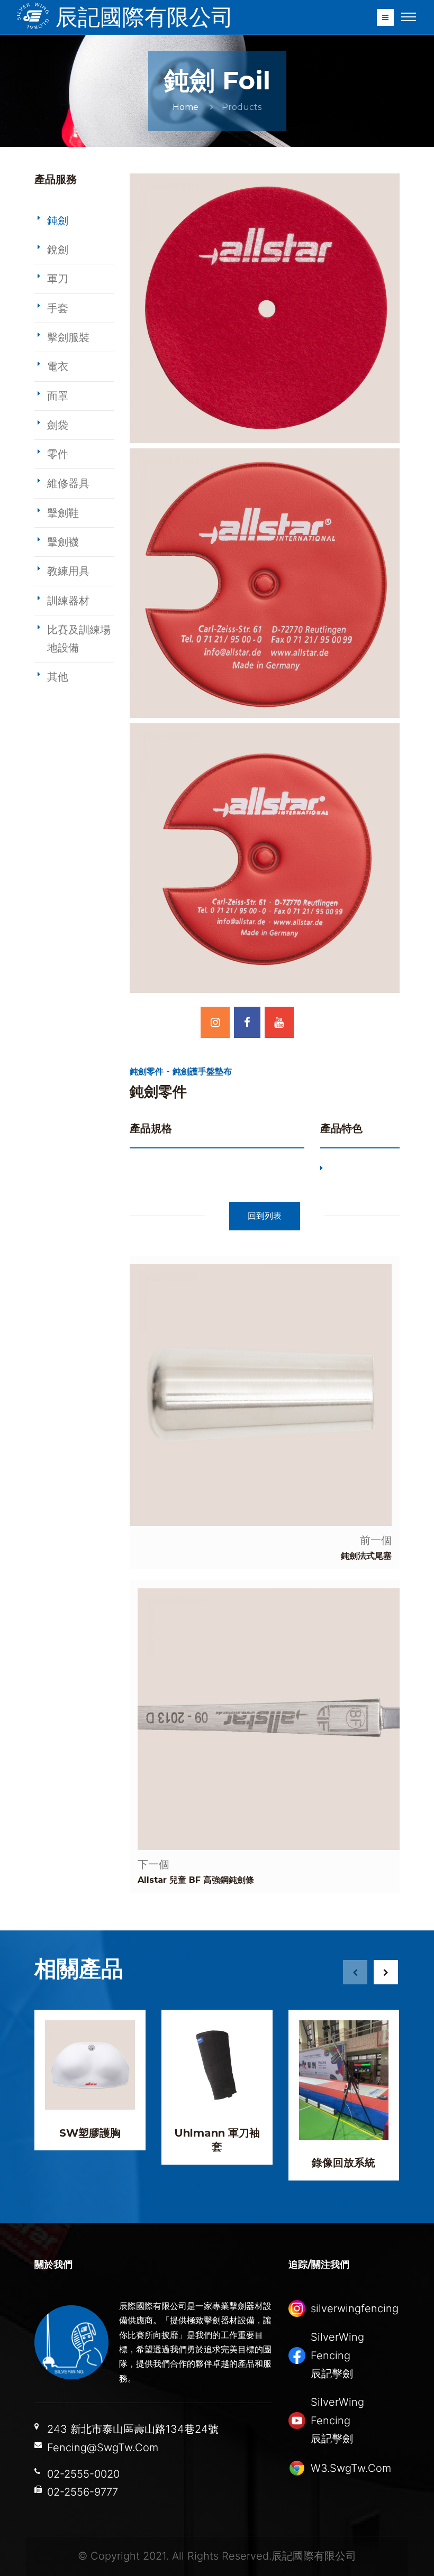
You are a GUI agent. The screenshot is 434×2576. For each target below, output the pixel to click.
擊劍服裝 (68, 337)
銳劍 (58, 250)
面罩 (58, 396)
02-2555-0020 (83, 2474)
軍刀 (58, 279)
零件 (58, 454)
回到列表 (265, 1216)
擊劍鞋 (63, 513)
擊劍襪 (63, 542)
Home (186, 107)
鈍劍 (58, 220)
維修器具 (68, 483)
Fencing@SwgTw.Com (103, 2448)
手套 (58, 308)
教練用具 (68, 571)
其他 (58, 677)
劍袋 (58, 425)
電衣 (58, 366)
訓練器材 (68, 601)
